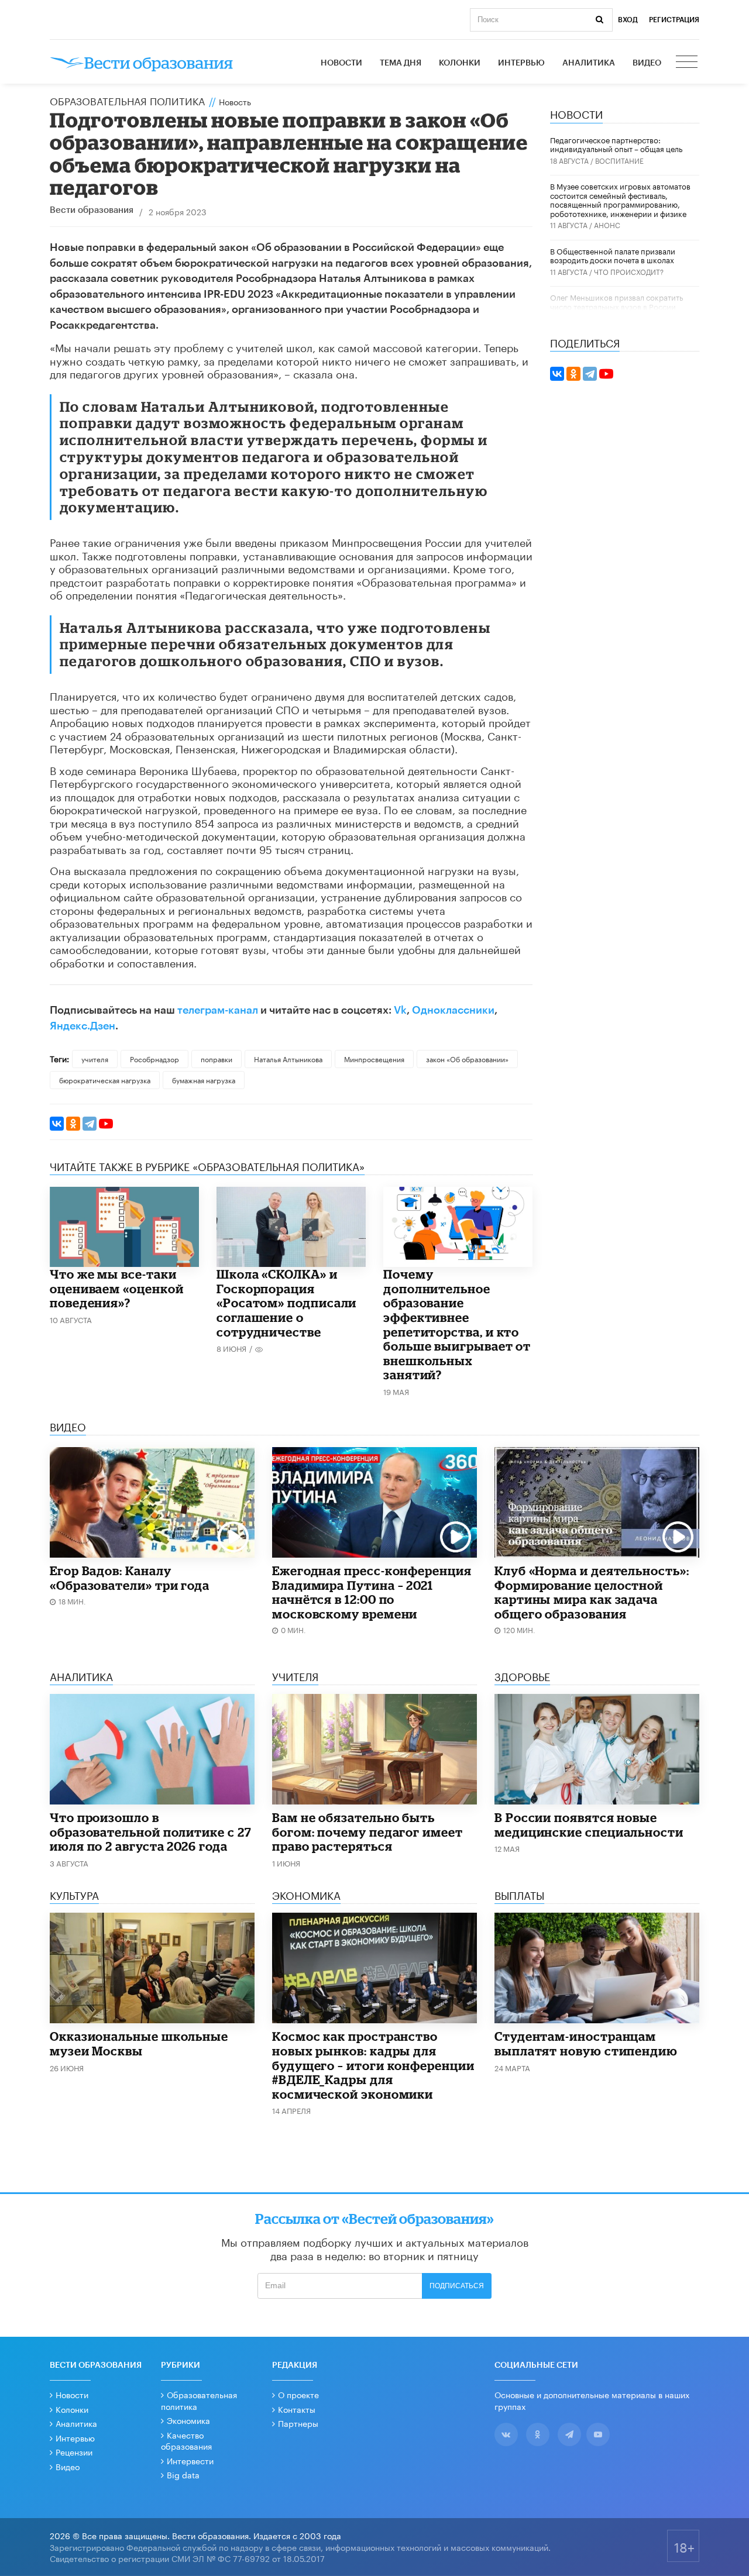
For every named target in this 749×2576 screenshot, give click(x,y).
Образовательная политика (127, 100)
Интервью (521, 63)
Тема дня (401, 63)
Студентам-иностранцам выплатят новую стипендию (586, 2043)
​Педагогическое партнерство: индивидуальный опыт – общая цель (616, 144)
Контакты (297, 2409)
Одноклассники (453, 1010)
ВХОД (628, 20)
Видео (647, 63)
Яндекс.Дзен (83, 1026)
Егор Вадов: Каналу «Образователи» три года (130, 1578)
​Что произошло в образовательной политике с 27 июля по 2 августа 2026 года (151, 1832)
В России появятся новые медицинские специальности (589, 1825)
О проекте (298, 2394)
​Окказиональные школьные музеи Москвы (139, 2043)
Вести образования (92, 210)
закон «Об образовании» (467, 1058)
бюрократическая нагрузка (105, 1079)
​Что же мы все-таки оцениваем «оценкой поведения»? (117, 1288)
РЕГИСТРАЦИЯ (674, 20)
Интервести (190, 2460)
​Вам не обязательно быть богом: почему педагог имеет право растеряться (367, 1832)
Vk (400, 1010)
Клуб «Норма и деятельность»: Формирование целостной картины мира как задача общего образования (592, 1592)
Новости (341, 63)
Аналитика (589, 63)
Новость (235, 101)
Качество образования (186, 2440)
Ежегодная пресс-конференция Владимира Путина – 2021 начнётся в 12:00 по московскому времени (372, 1592)
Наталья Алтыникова (288, 1058)
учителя (95, 1058)
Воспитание (619, 160)
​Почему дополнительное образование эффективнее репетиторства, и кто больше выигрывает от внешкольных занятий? (457, 1324)
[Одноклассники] (73, 1124)
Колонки (460, 63)
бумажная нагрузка (204, 1079)
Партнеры (298, 2423)
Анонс (607, 224)
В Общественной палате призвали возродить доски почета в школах (613, 255)
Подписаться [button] (457, 2286)
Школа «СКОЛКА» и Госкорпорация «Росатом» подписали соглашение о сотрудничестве (286, 1303)
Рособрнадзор (154, 1058)
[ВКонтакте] (57, 1124)
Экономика (188, 2420)
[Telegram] (90, 1124)
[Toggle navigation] (688, 63)
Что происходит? (629, 271)
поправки (217, 1058)
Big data (183, 2474)
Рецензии (74, 2451)
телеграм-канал (218, 1010)
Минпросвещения (374, 1058)
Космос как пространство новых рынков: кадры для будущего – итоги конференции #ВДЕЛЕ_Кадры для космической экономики (373, 2065)
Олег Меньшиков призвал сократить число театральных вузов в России (616, 301)
